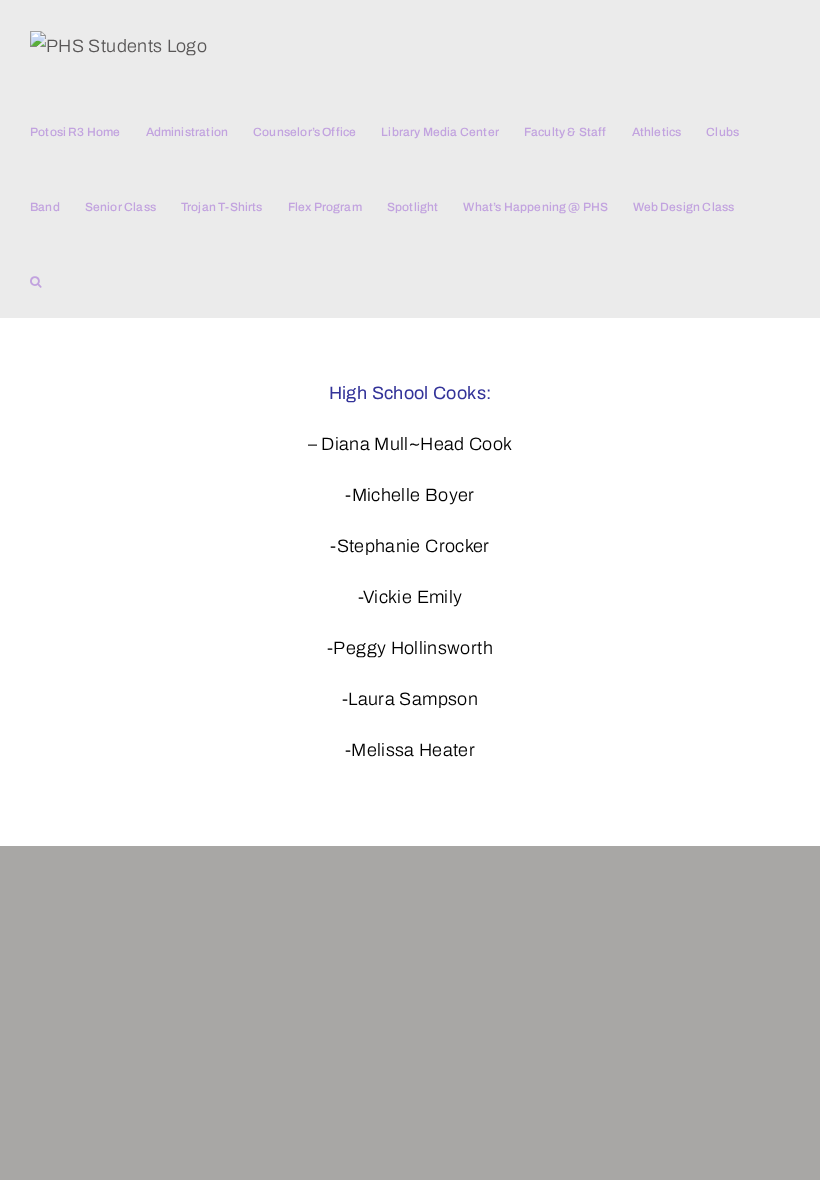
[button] (35, 280)
